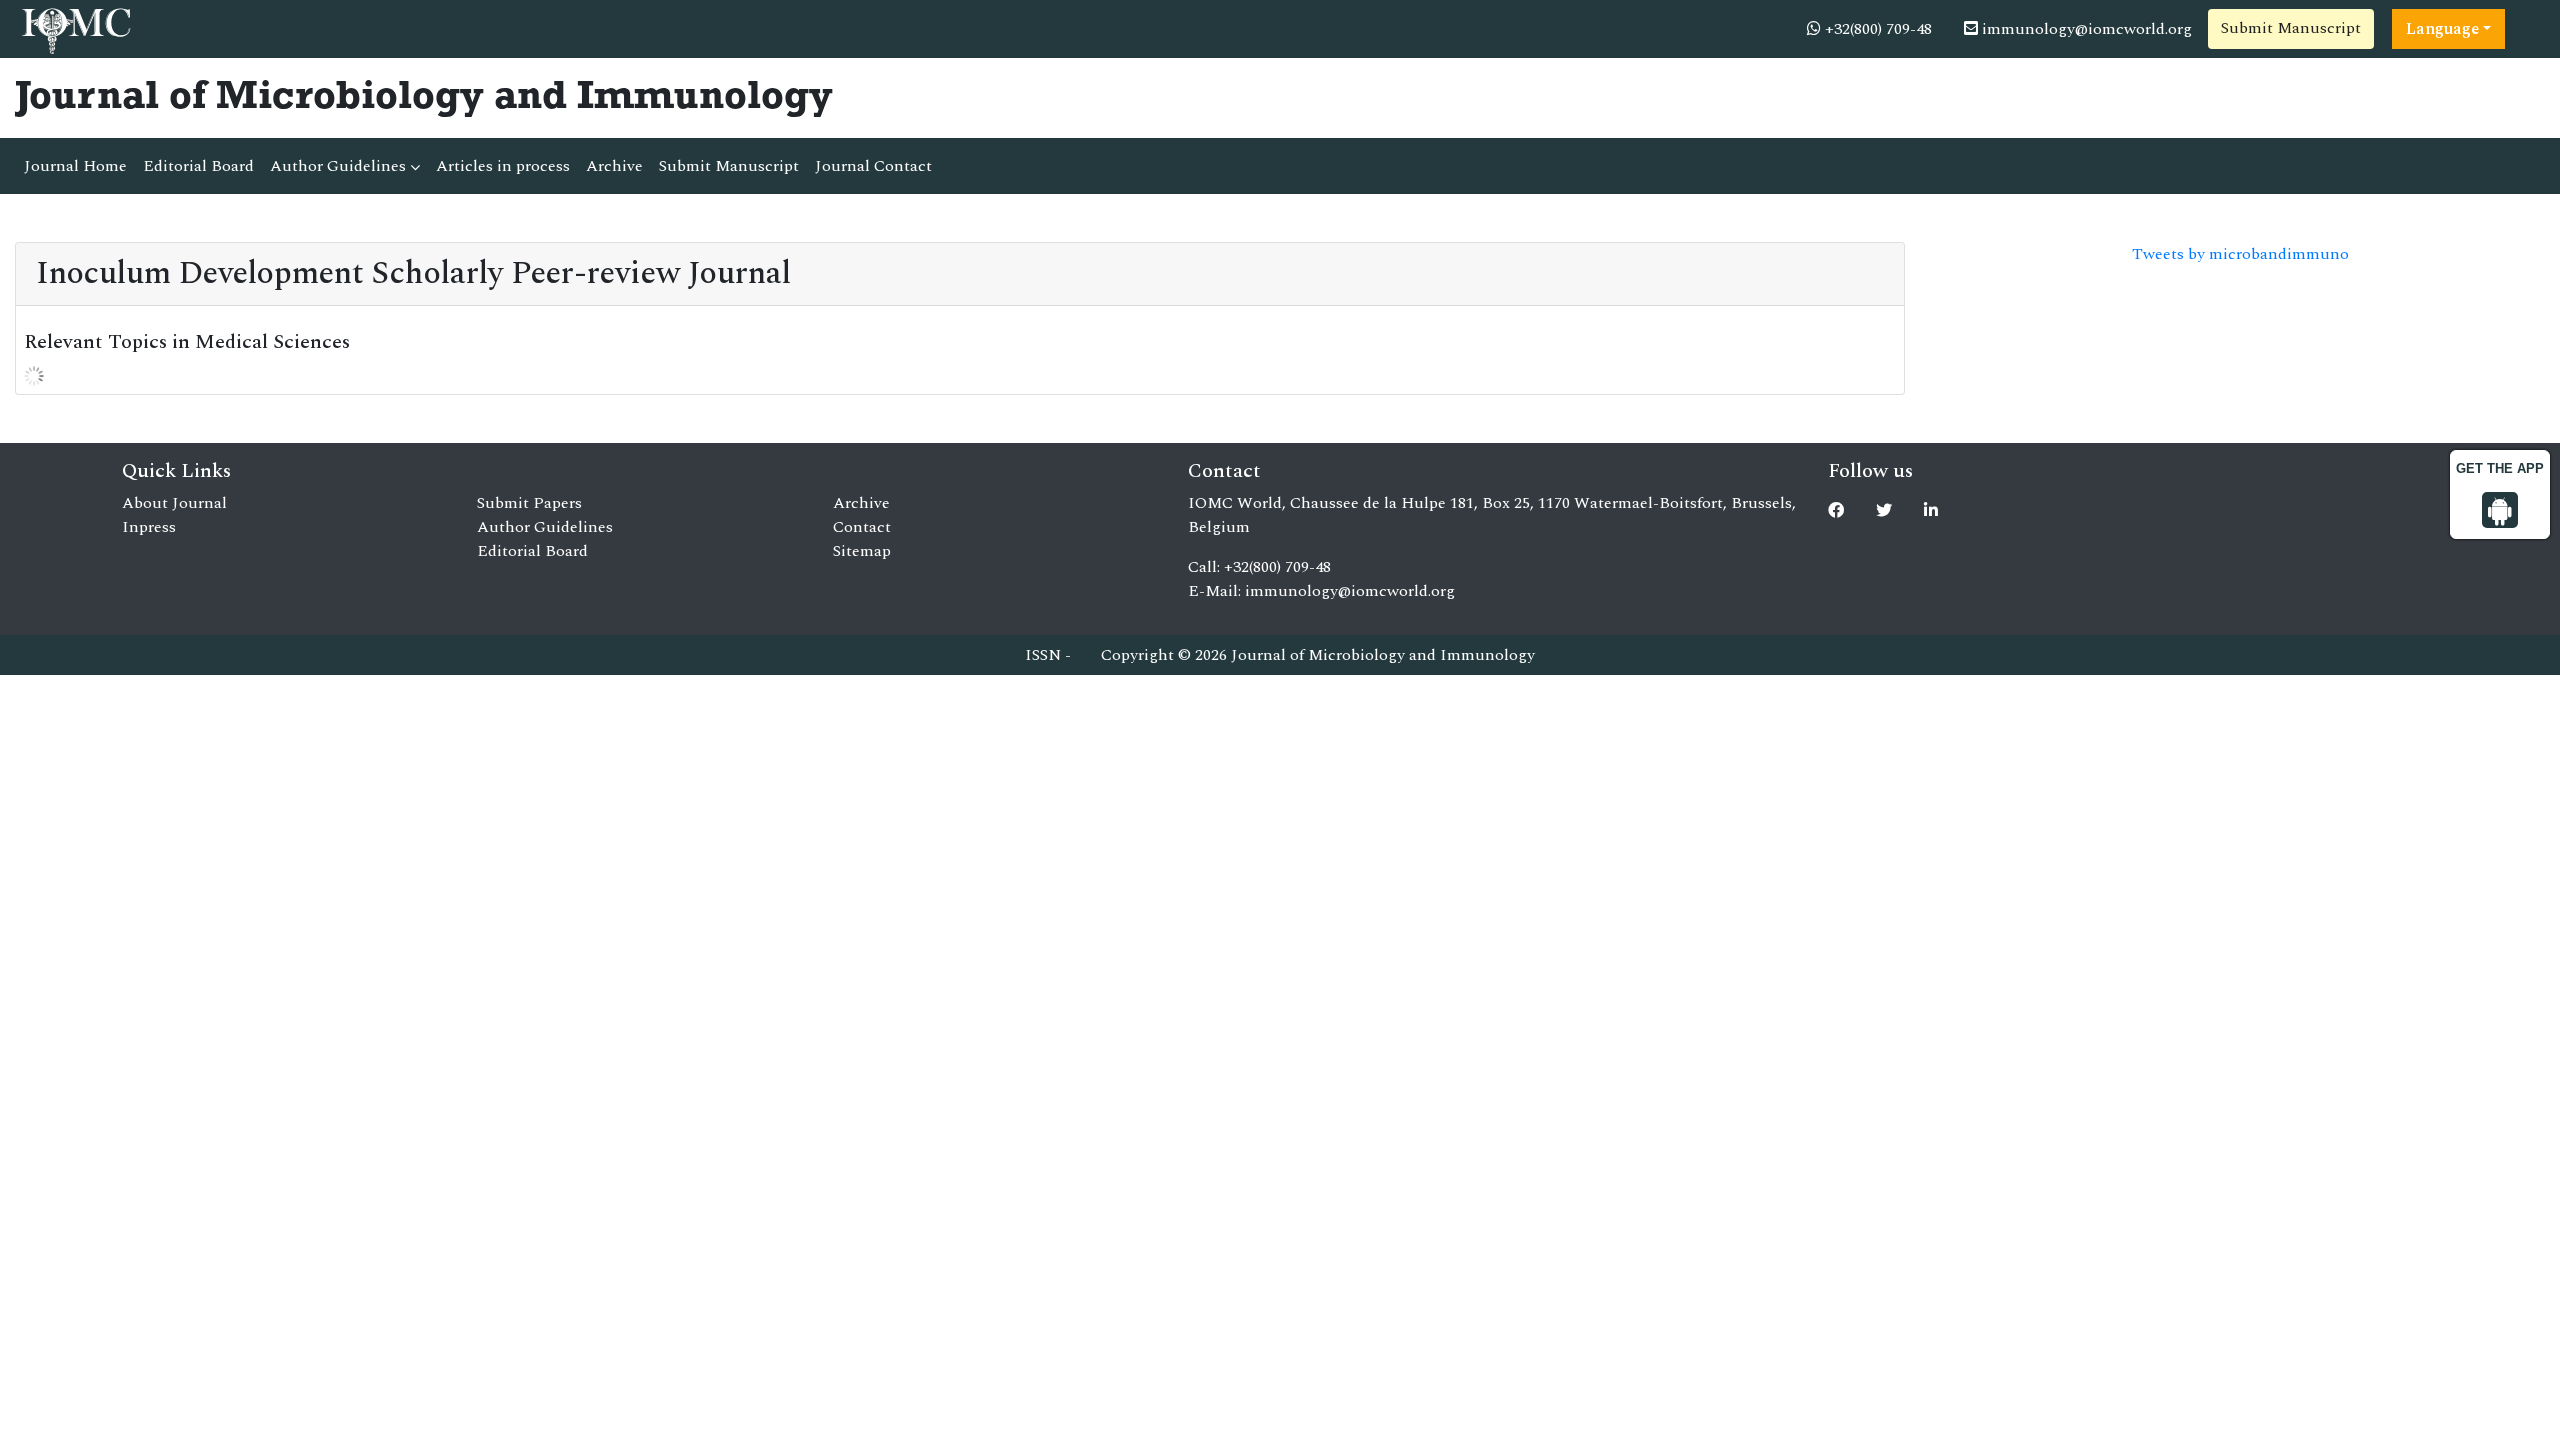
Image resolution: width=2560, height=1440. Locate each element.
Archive (614, 166)
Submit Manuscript (2291, 28)
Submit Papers (529, 503)
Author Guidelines (340, 166)
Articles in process (503, 166)
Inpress (149, 527)
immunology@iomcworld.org (2085, 29)
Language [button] (2442, 29)
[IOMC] (74, 28)
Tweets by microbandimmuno (2240, 254)
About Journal (174, 503)
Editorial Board (198, 166)
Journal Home (75, 166)
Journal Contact (873, 166)
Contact (862, 527)
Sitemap (862, 551)
